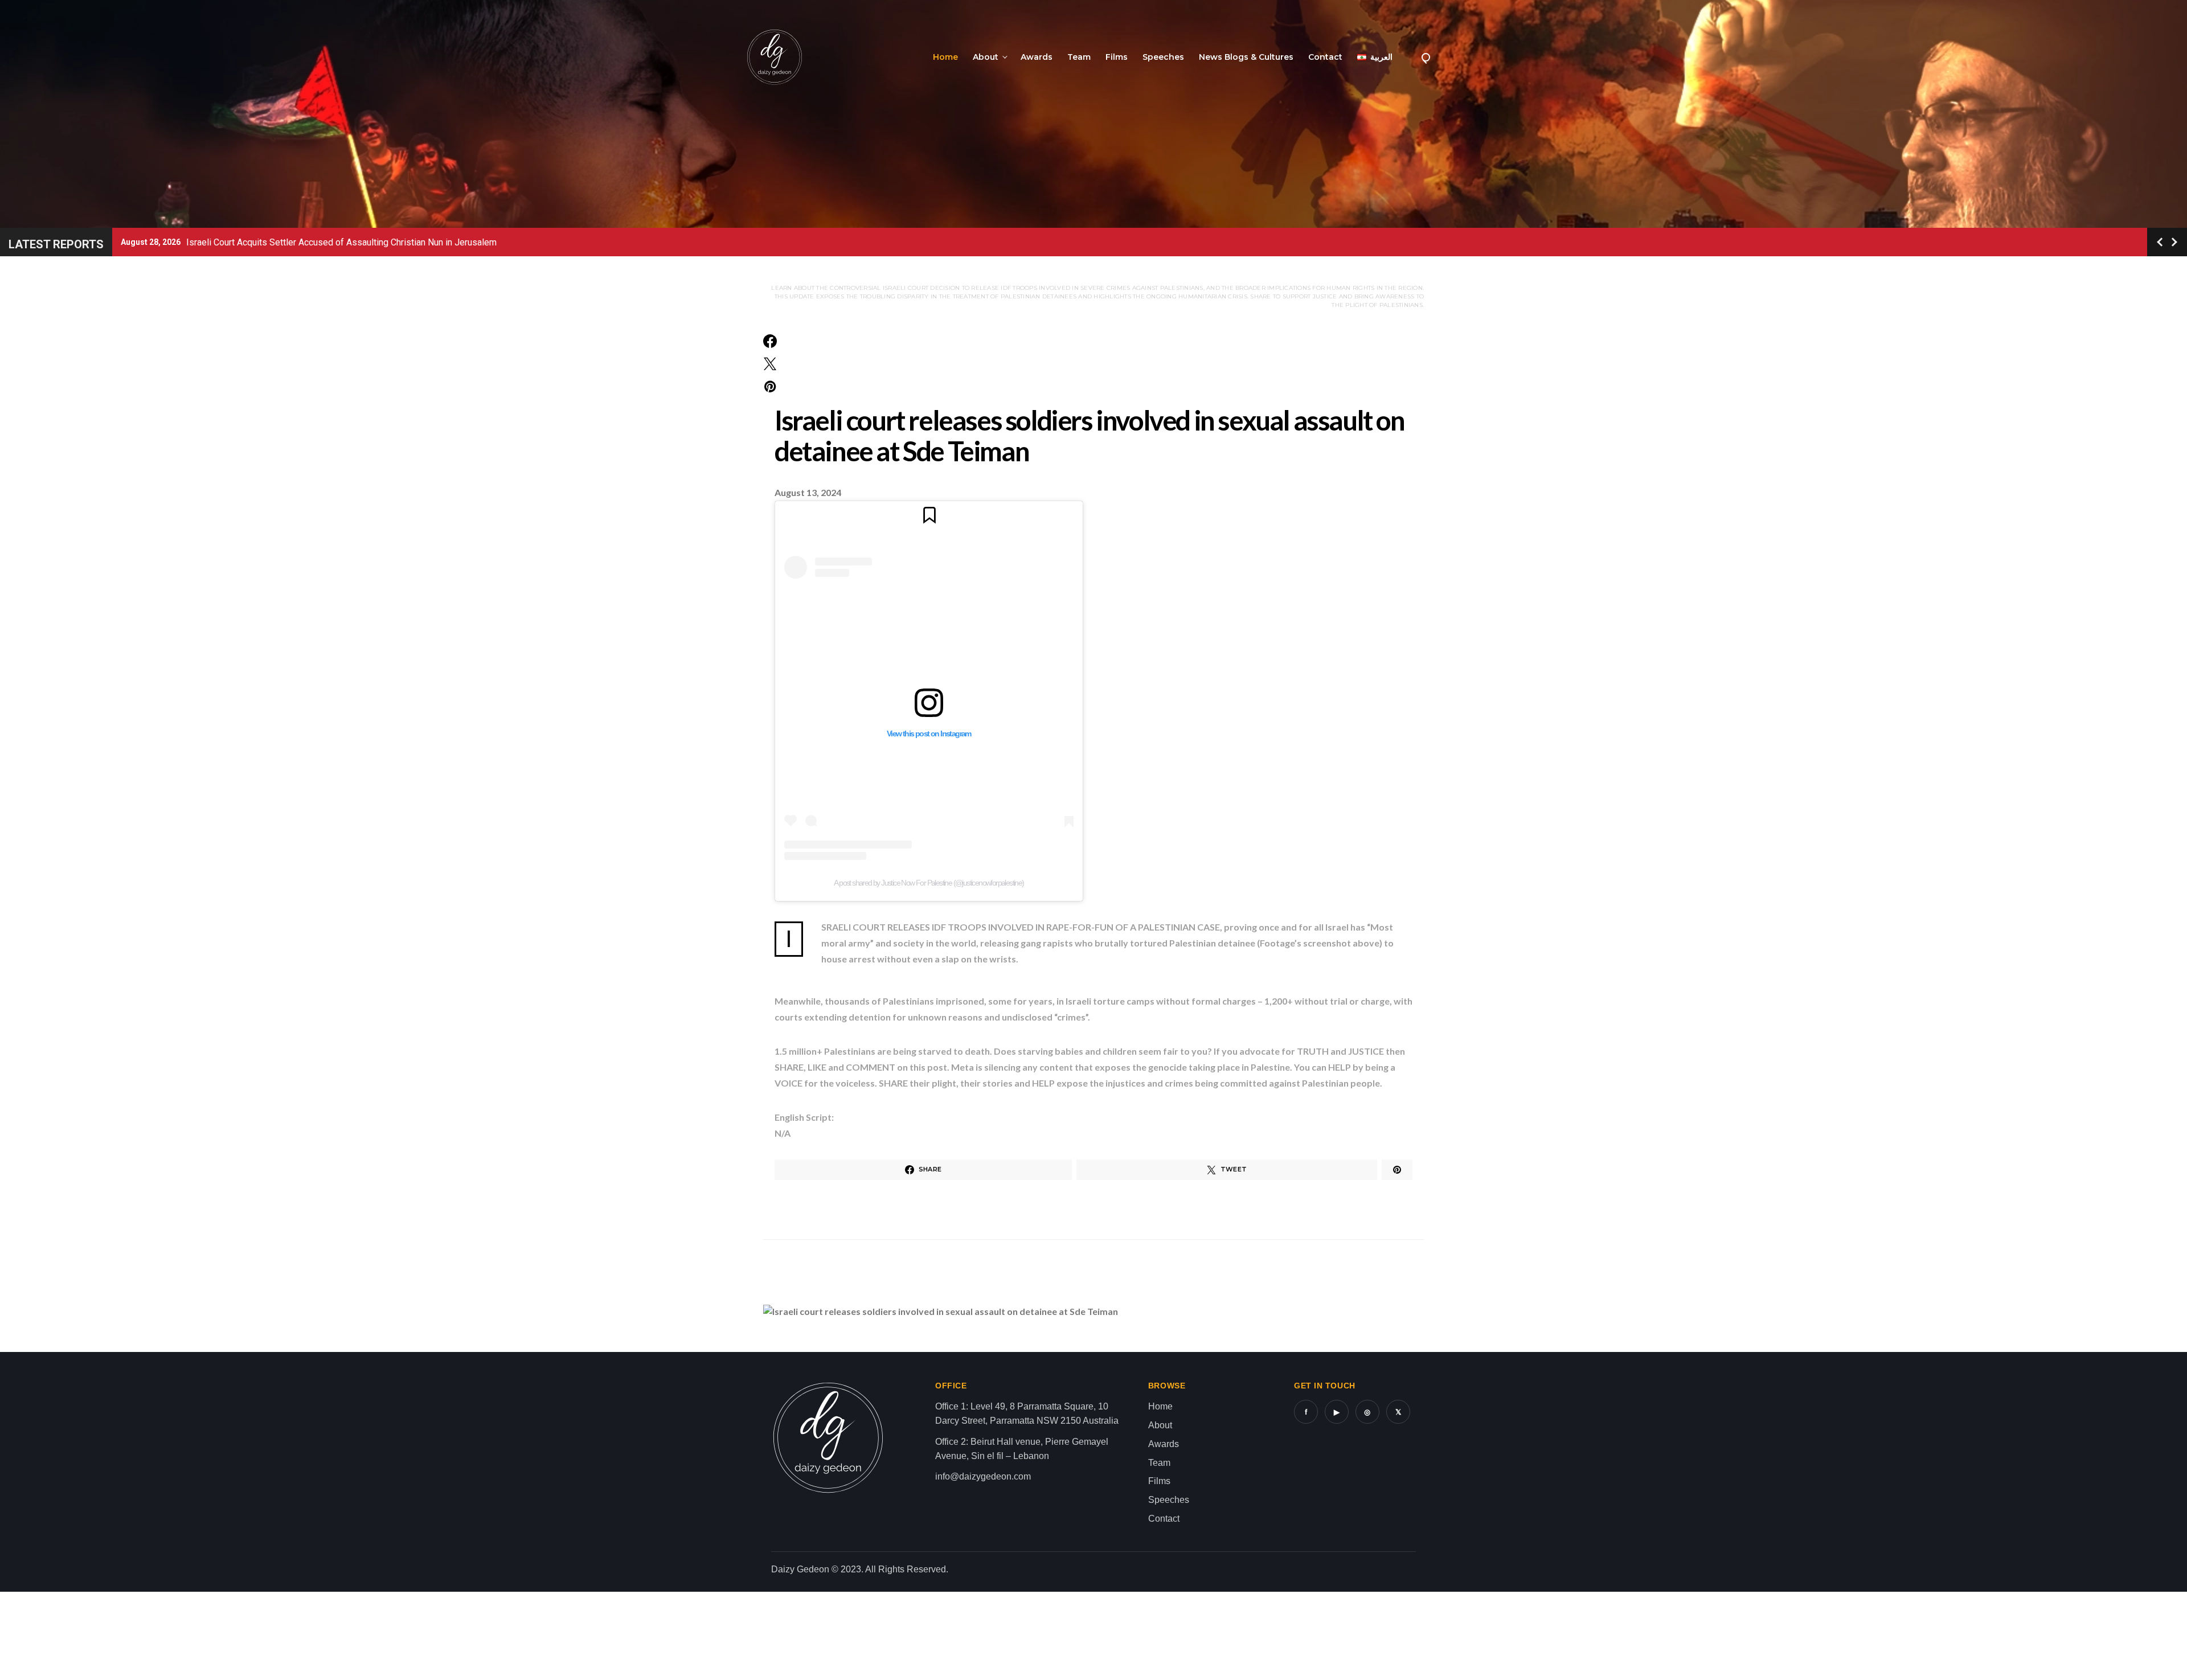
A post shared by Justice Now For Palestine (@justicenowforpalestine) (929, 883)
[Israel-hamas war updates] (770, 341)
